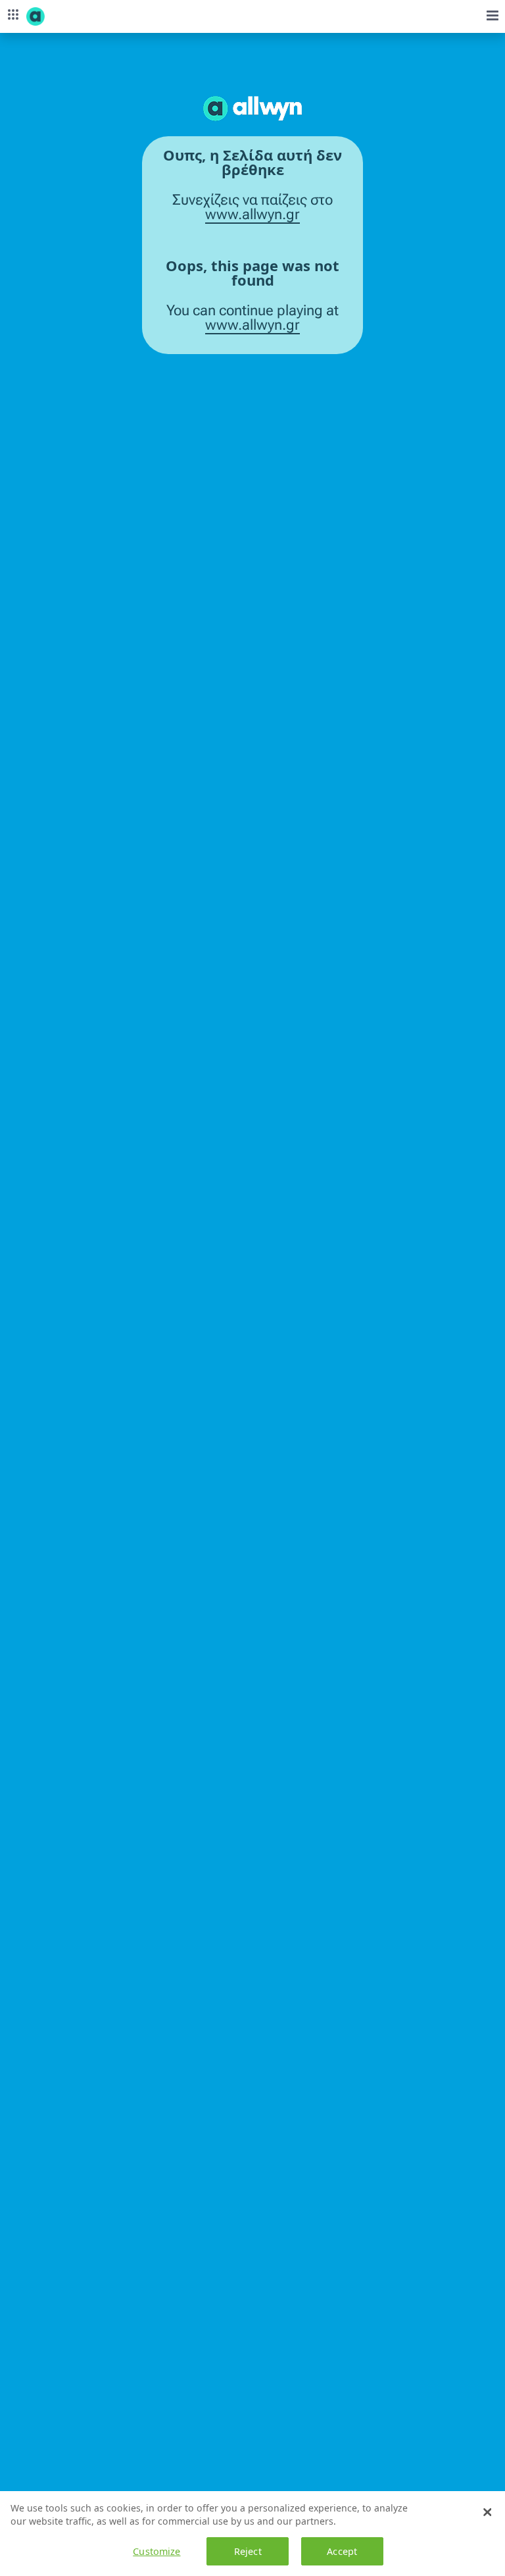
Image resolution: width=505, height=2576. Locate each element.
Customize (156, 2551)
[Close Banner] (487, 2512)
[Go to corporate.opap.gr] (59, 16)
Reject (248, 2551)
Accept (342, 2551)
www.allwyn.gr (252, 215)
